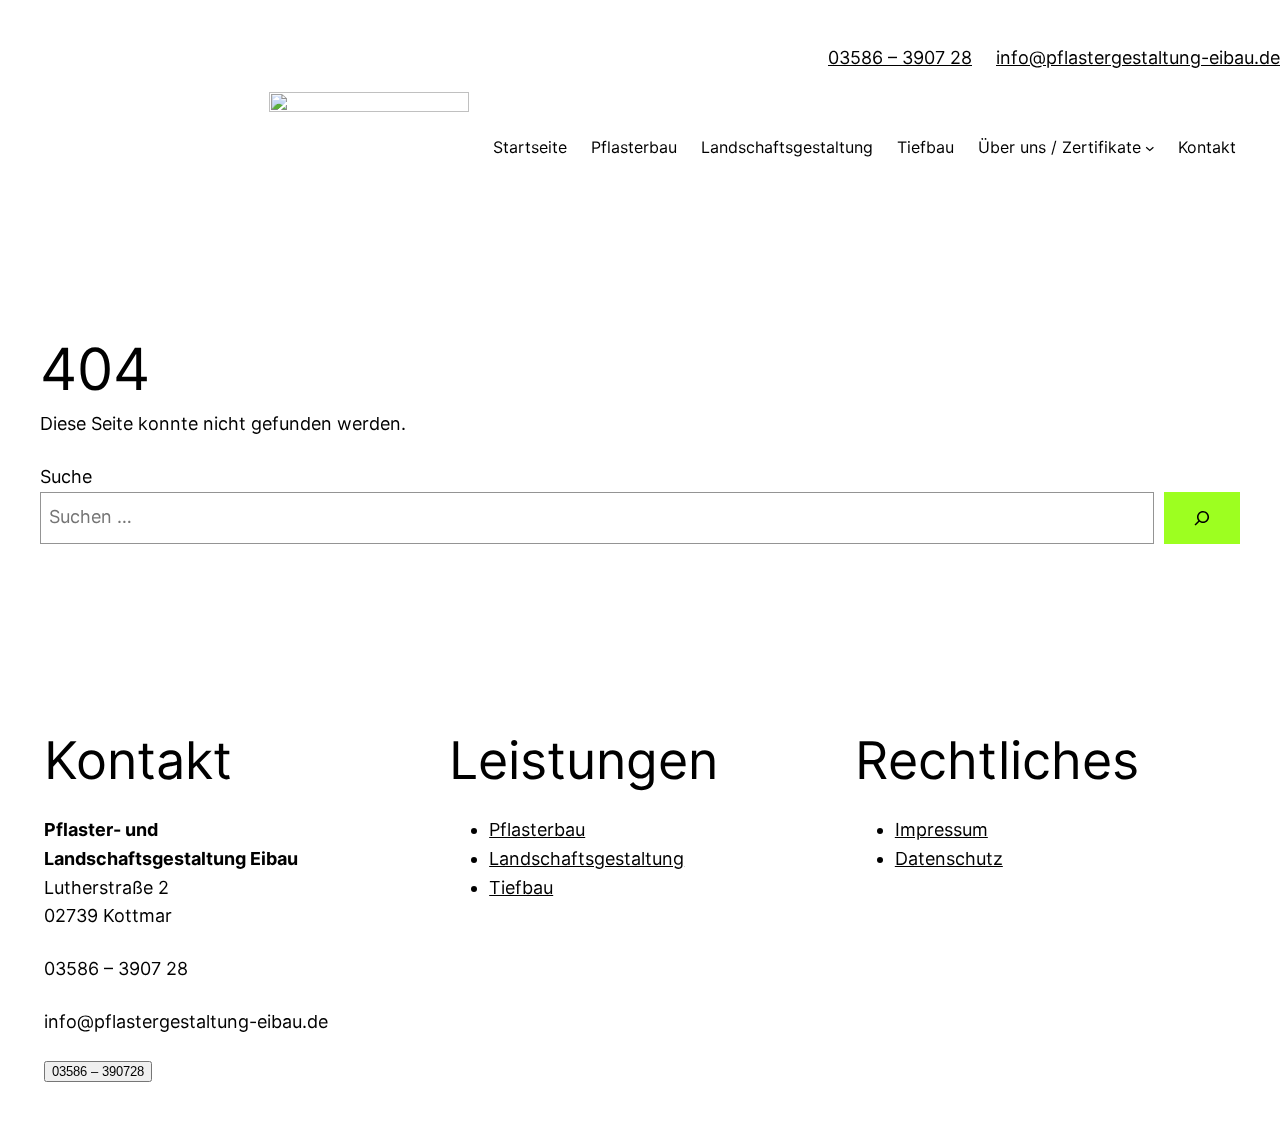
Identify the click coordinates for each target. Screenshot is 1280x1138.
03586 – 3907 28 (900, 57)
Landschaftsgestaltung (586, 858)
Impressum (941, 829)
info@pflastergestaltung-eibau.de (1138, 57)
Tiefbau (521, 887)
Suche (66, 476)
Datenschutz (949, 858)
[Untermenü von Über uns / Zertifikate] (1150, 148)
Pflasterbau (537, 829)
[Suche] (1202, 518)
